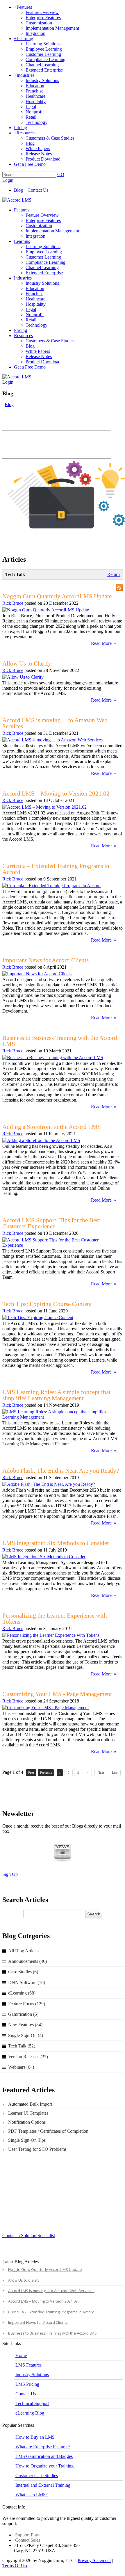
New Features (25, 2025)
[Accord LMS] (17, 200)
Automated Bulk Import (30, 2104)
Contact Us (38, 190)
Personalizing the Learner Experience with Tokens (55, 1619)
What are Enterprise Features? (43, 2447)
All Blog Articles (24, 1951)
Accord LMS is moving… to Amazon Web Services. (55, 723)
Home (21, 2355)
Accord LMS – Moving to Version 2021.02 (56, 794)
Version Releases (28, 2057)
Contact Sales (28, 2540)
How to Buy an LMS (35, 2437)
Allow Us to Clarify (27, 663)
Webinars (21, 2067)
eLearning (22, 1993)
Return (114, 574)
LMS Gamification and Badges (44, 2456)
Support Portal (28, 2535)
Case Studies (23, 1972)
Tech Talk (22, 2046)
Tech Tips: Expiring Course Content (47, 1304)
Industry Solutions (32, 2375)
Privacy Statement (94, 2560)
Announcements (27, 1961)
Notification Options (27, 2122)
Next (101, 1773)
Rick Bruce (13, 603)
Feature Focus (27, 2004)
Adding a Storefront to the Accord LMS (52, 1127)
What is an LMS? (32, 2495)
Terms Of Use (15, 2566)
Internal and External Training (43, 2485)
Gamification (23, 2014)
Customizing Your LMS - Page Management (57, 1694)
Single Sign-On (26, 2035)
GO (61, 174)
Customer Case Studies (37, 2476)
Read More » (104, 643)
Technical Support (32, 2403)
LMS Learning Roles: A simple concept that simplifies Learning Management (56, 1395)
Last (115, 1773)
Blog (18, 190)
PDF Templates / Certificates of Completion (48, 2131)
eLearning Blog (30, 2413)
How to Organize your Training (44, 2466)
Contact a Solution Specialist (29, 2236)
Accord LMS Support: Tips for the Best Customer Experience (51, 1223)
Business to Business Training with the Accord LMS (60, 1041)
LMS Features (28, 2365)
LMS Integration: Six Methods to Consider (56, 1543)
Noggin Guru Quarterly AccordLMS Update (57, 596)
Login (8, 180)
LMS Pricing (27, 2384)
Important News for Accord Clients (45, 960)
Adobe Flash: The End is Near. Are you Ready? (61, 1471)
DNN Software (27, 1982)
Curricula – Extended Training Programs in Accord (56, 869)
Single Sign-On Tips (27, 2140)
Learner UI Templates (28, 2113)
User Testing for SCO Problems (37, 2149)
